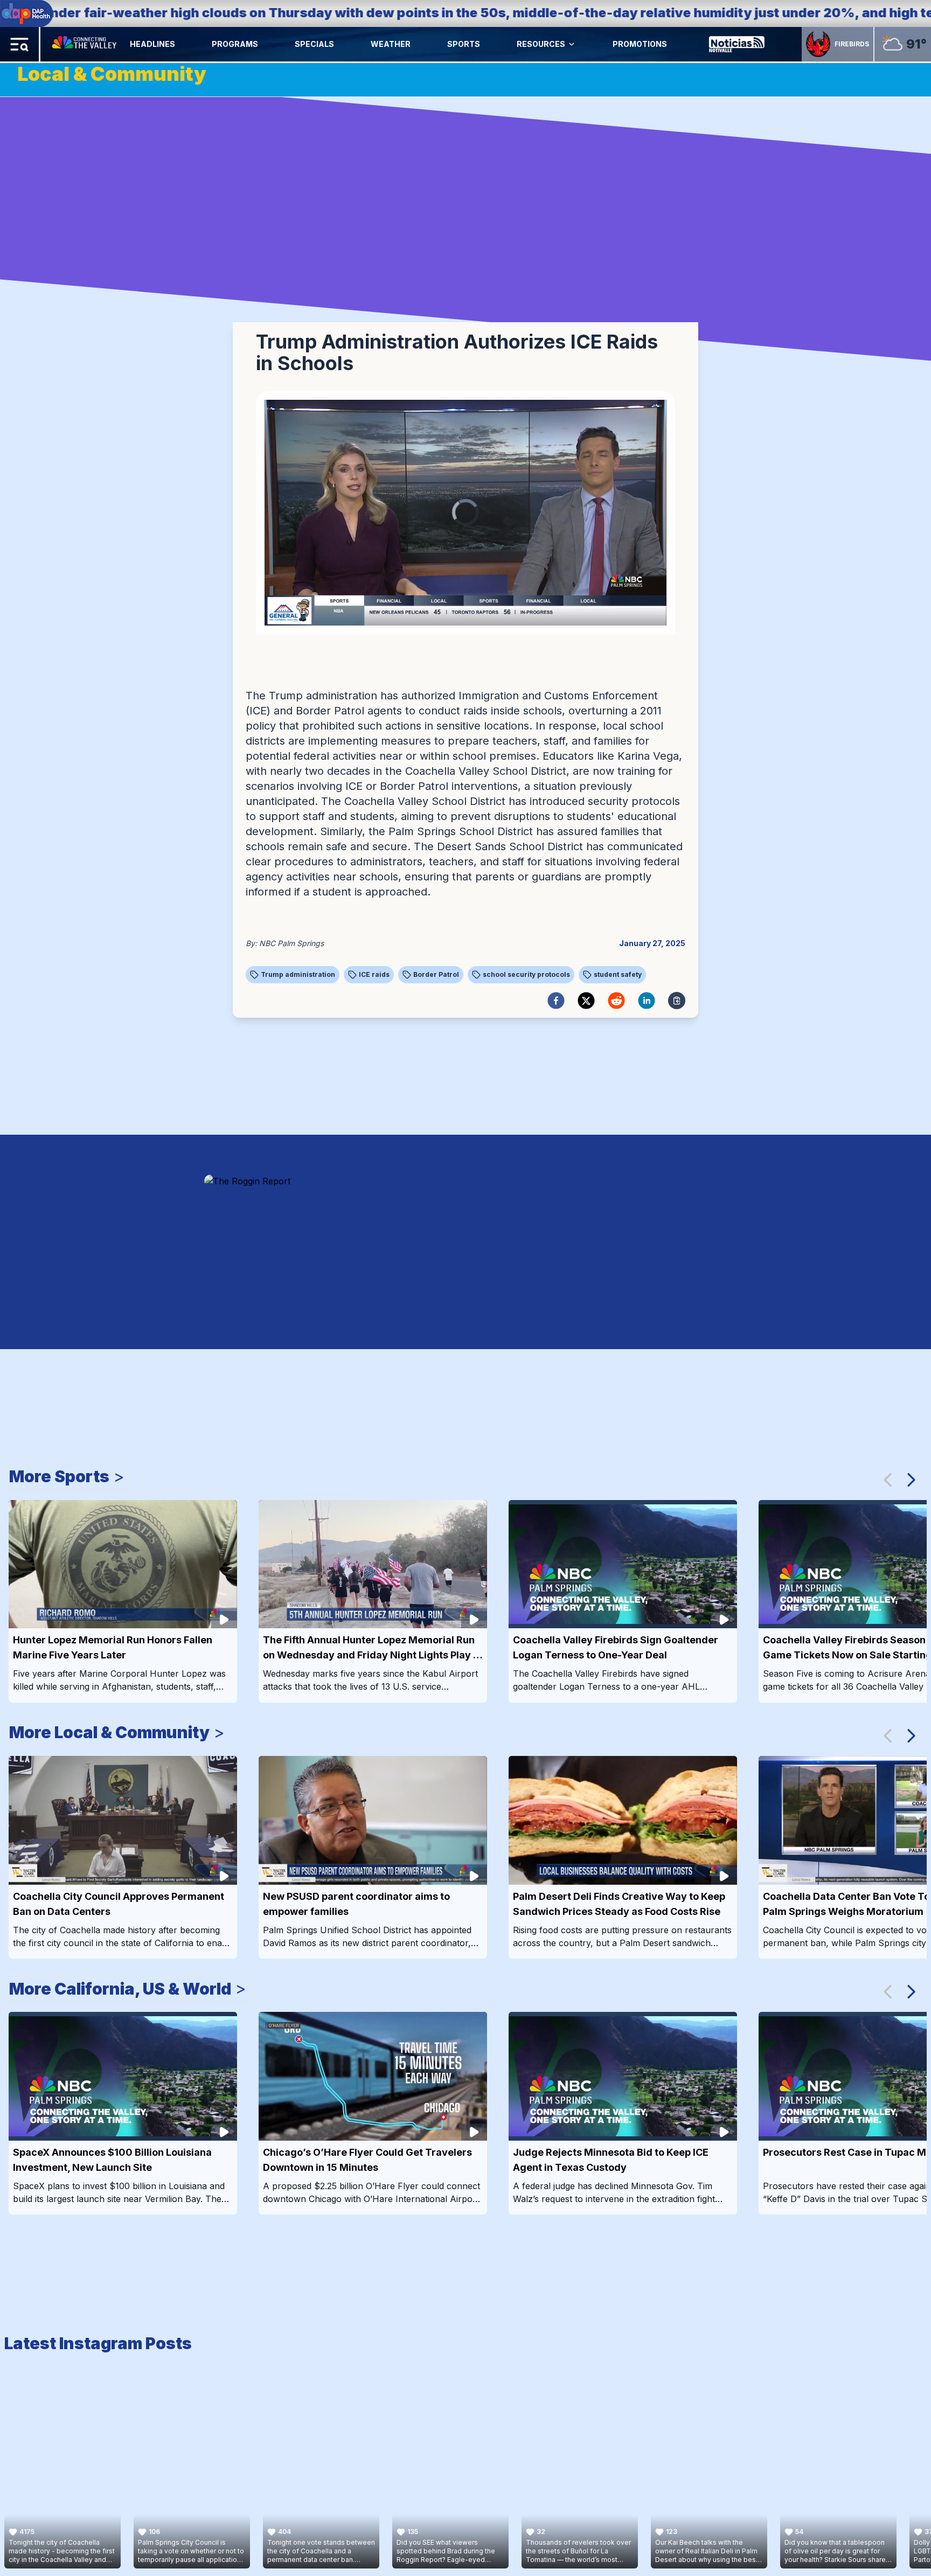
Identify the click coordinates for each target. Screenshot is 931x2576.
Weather (391, 44)
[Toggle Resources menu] (572, 44)
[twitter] (586, 1001)
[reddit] (616, 1001)
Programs (235, 44)
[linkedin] (647, 1001)
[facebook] (556, 1001)
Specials (314, 44)
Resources (541, 44)
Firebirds (852, 44)
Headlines (152, 44)
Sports (464, 44)
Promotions (640, 44)
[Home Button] (85, 44)
